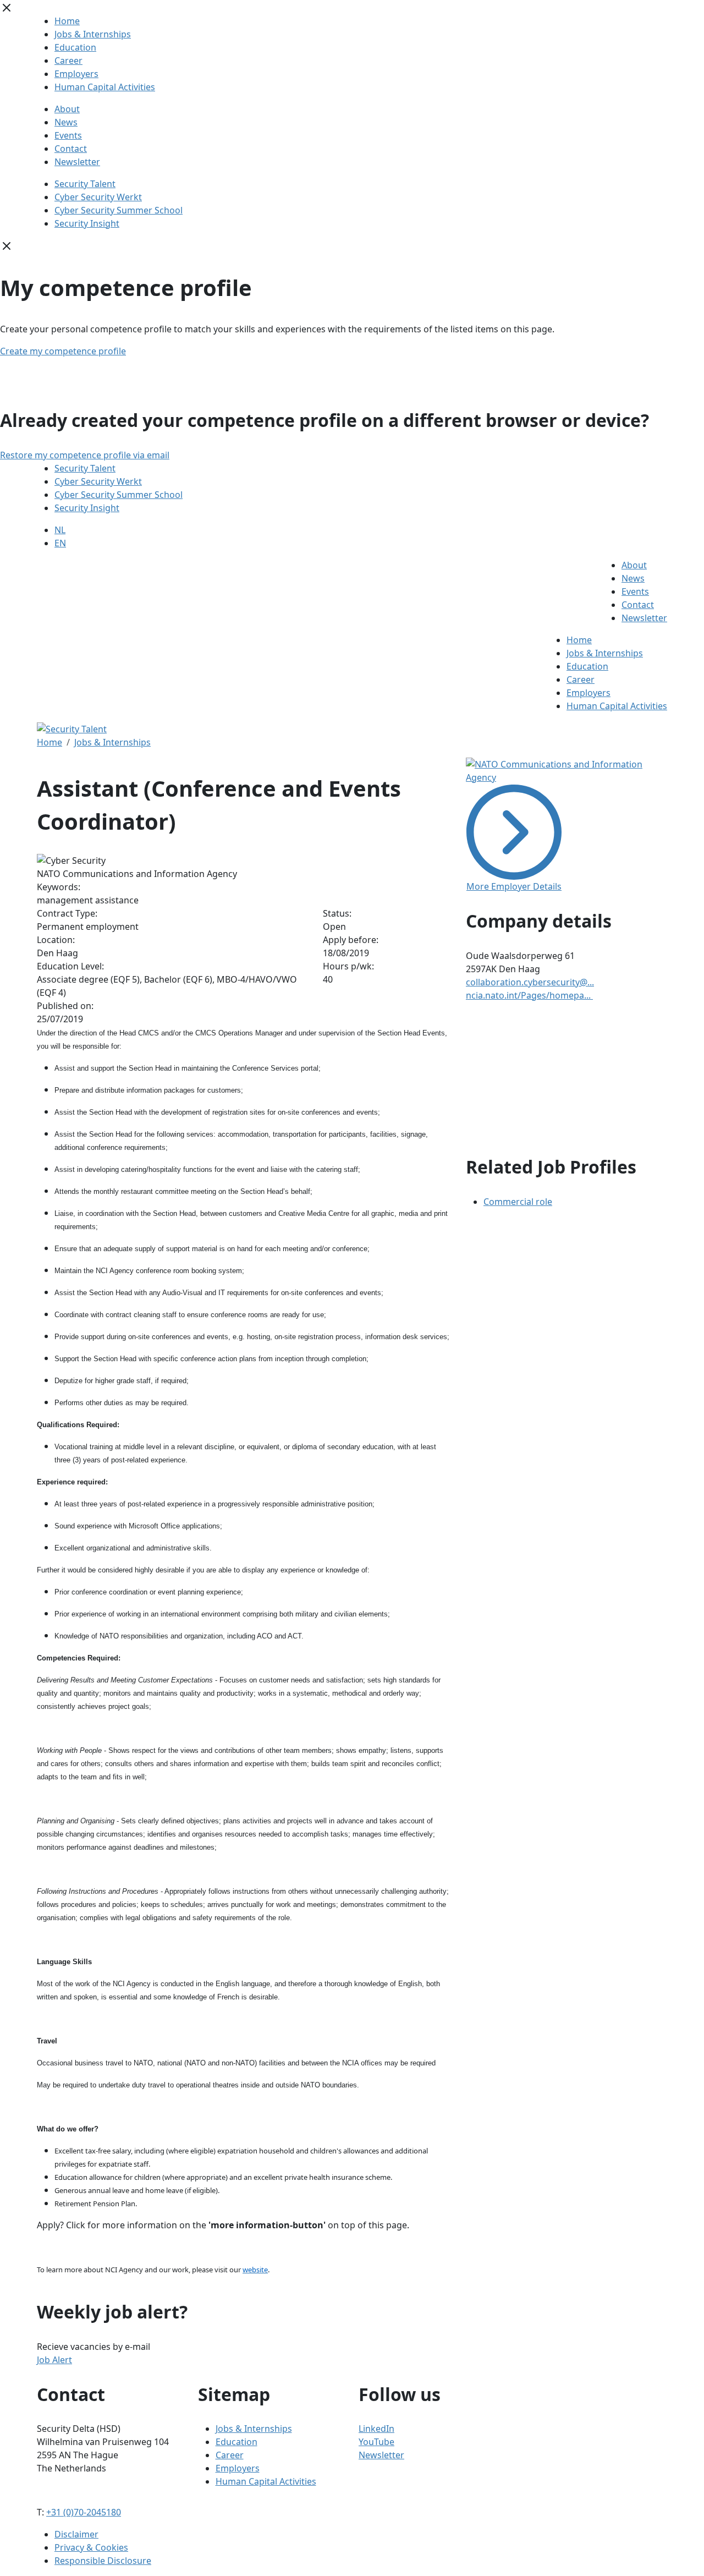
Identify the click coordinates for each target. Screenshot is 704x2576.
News (66, 122)
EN (60, 543)
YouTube (376, 2442)
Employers (76, 74)
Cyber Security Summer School (119, 210)
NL (60, 530)
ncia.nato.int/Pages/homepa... (529, 995)
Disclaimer (76, 2534)
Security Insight (87, 223)
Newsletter (77, 162)
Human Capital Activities (105, 87)
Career (68, 61)
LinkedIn (376, 2429)
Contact (71, 149)
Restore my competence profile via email (85, 455)
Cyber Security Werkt (98, 197)
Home (67, 21)
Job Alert (54, 2360)
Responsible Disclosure (103, 2561)
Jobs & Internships (93, 34)
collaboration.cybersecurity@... (530, 982)
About (67, 109)
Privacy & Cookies (91, 2547)
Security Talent (85, 184)
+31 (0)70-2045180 (84, 2512)
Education (75, 47)
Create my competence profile (63, 351)
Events (68, 135)
